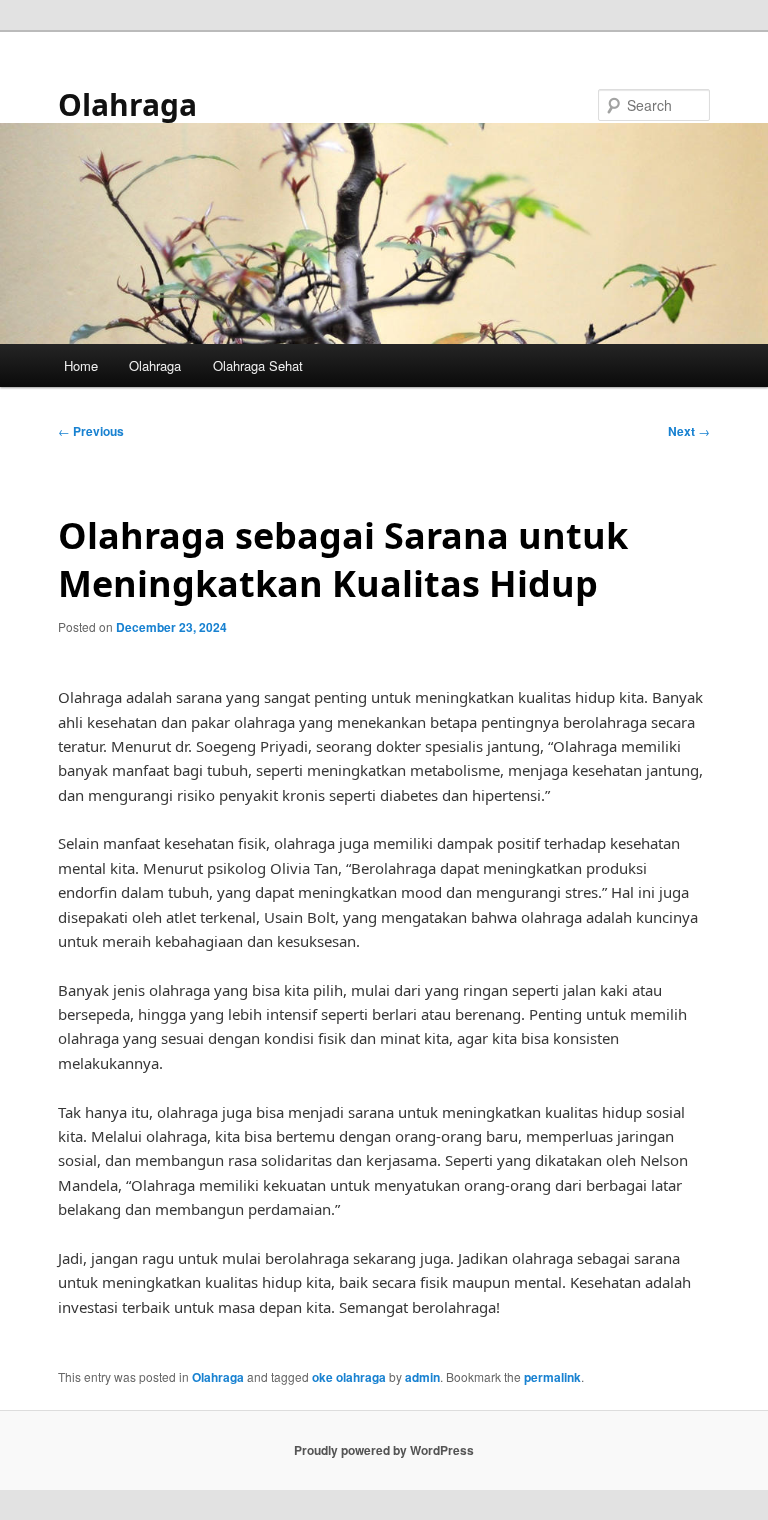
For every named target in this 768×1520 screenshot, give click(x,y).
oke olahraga (349, 1377)
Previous (91, 431)
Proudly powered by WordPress (384, 1450)
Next (689, 431)
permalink (552, 1377)
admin (422, 1377)
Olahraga (127, 104)
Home (81, 365)
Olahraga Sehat (258, 365)
